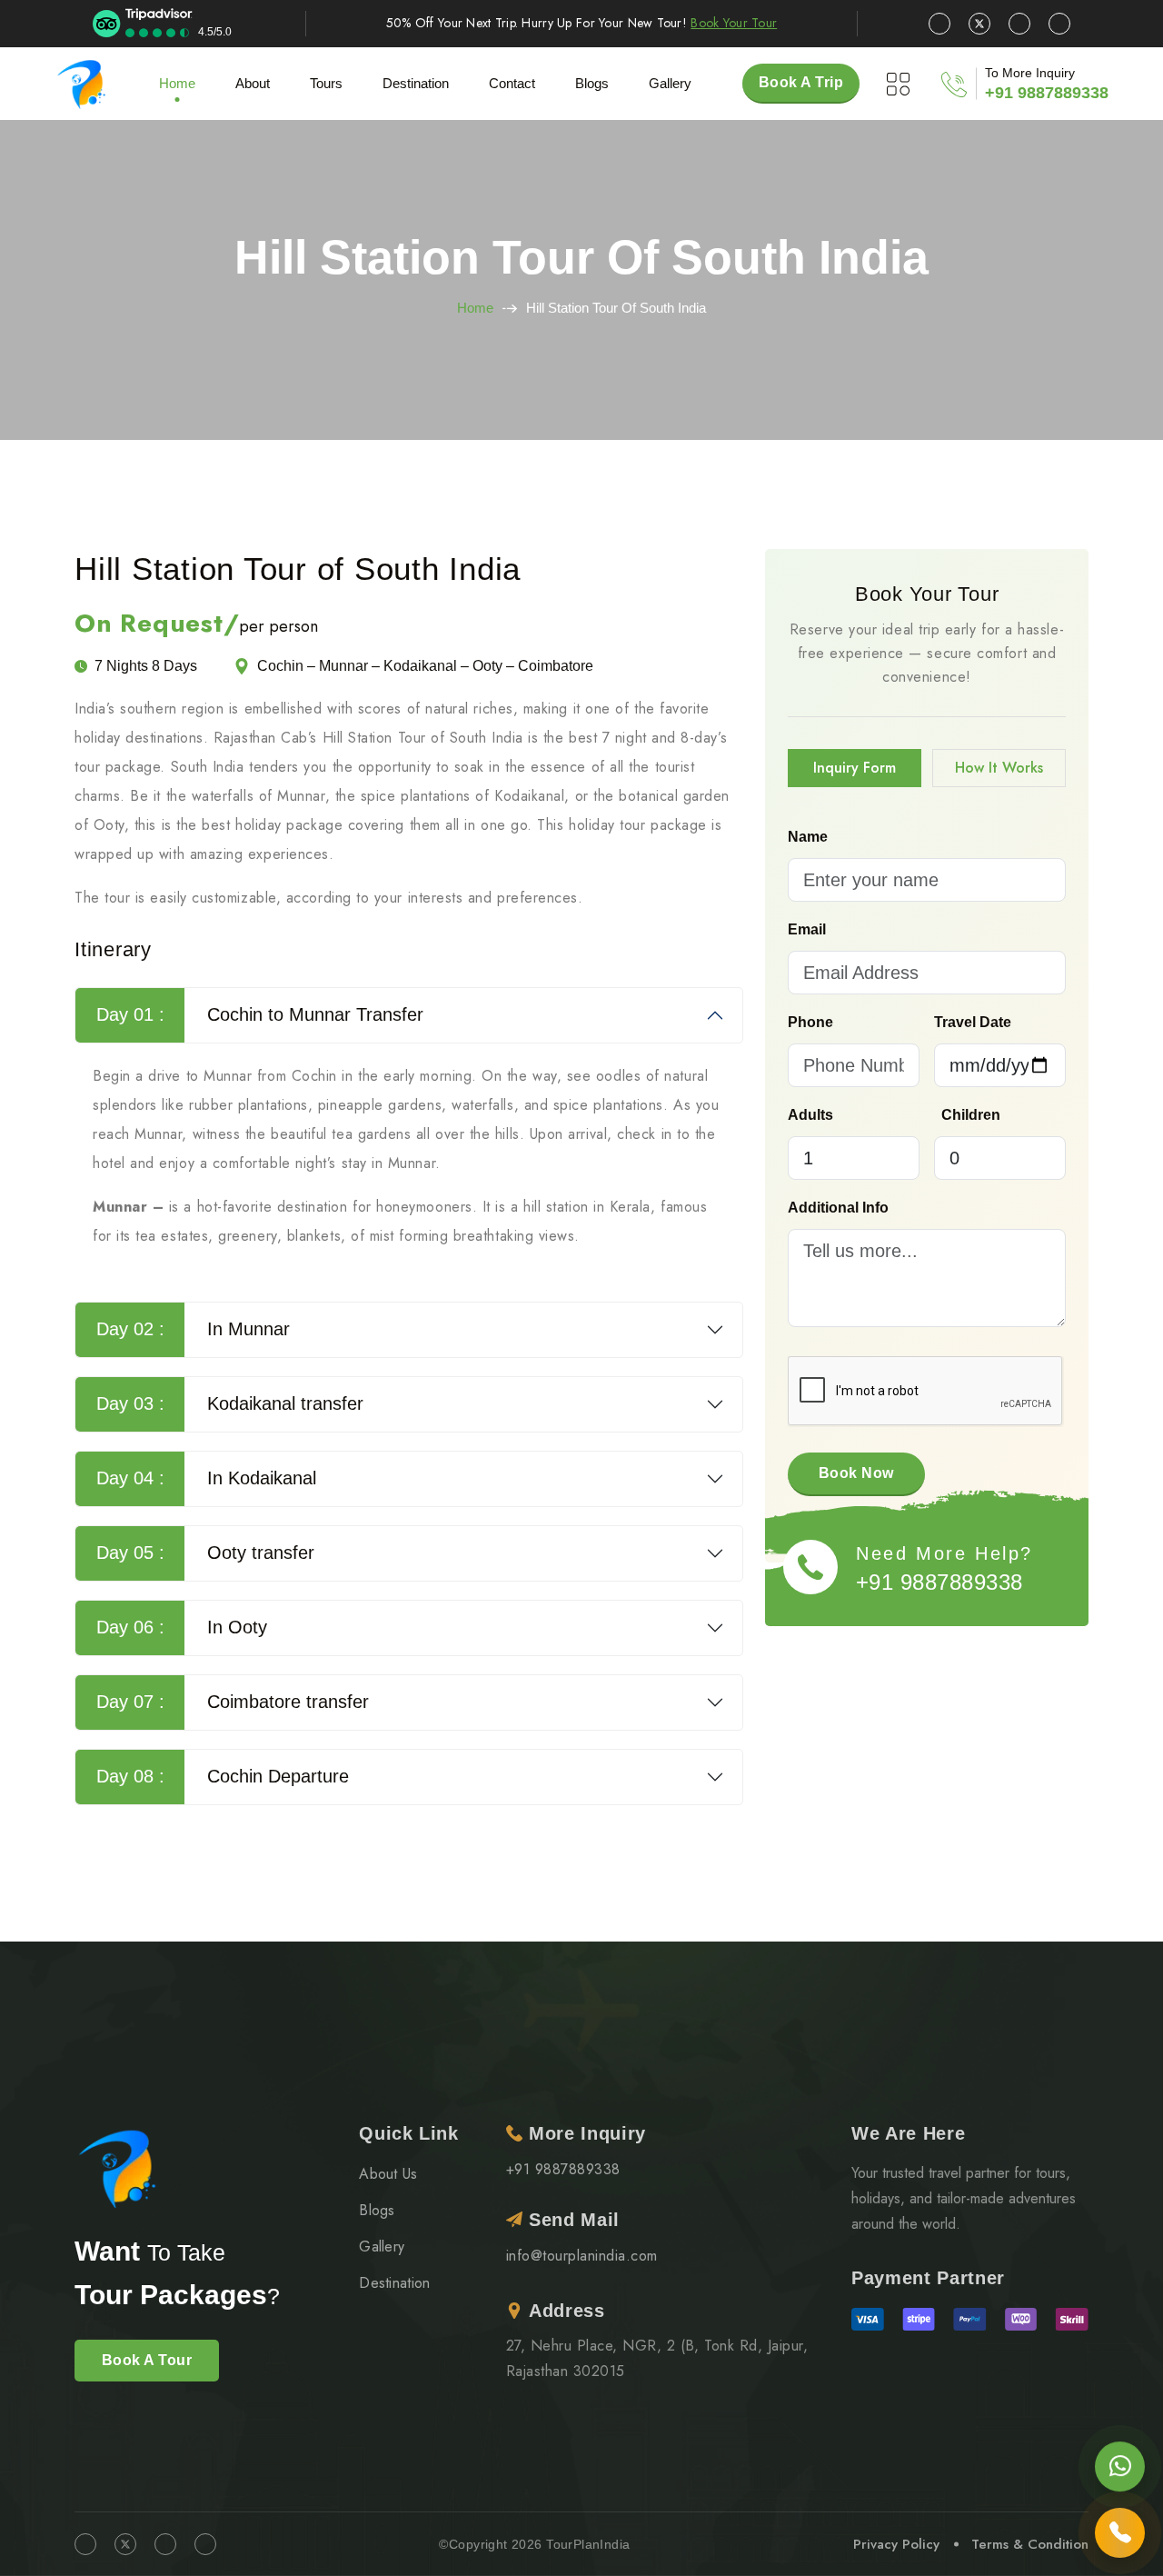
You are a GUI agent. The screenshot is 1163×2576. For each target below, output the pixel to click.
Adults (810, 1115)
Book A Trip (801, 82)
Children (971, 1115)
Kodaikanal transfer (230, 1403)
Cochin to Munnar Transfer (260, 1014)
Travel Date (973, 1022)
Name (808, 837)
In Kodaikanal (207, 1478)
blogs (592, 83)
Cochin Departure (223, 1776)
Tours (326, 83)
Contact (512, 83)
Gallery (670, 83)
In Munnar (194, 1329)
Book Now (856, 1473)
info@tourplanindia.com (582, 2256)
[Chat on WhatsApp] (1120, 2470)
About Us (388, 2174)
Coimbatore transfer (233, 1702)
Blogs (377, 2210)
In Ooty (182, 1627)
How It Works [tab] (999, 768)
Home (177, 83)
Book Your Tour (734, 23)
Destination (395, 2283)
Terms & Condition (1030, 2544)
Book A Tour (147, 2360)
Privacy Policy (896, 2544)
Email (807, 929)
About (253, 83)
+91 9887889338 (1047, 93)
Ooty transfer (206, 1553)
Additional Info (838, 1208)
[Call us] (1120, 2528)
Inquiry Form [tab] (855, 768)
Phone (810, 1022)
